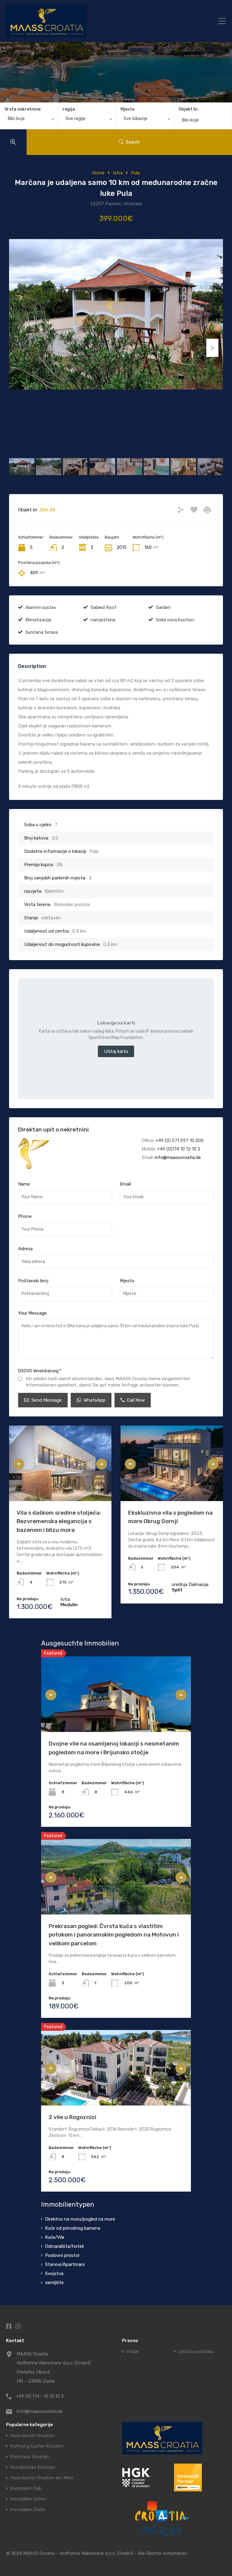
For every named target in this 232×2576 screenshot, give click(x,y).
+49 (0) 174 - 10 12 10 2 (40, 2396)
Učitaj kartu (116, 1051)
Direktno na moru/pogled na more (80, 2219)
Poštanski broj (33, 1281)
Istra (118, 173)
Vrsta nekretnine (23, 109)
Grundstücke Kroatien (32, 2467)
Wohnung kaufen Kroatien (37, 2446)
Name (24, 1184)
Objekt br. (189, 109)
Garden (163, 607)
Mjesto (128, 109)
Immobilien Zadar (28, 2510)
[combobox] (29, 120)
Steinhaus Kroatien (30, 2457)
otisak (132, 2352)
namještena (103, 620)
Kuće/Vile (55, 2237)
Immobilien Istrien (28, 2499)
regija (69, 109)
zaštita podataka (196, 2352)
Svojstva (54, 2273)
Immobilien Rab (26, 2489)
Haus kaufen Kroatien (32, 2436)
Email (125, 1184)
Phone (25, 1216)
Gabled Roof (104, 607)
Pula (135, 173)
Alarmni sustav (41, 607)
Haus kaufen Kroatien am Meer (42, 2478)
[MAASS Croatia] (89, 21)
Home (98, 173)
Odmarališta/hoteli (64, 2246)
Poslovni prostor (62, 2255)
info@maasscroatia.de (178, 1157)
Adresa (25, 1249)
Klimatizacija (38, 620)
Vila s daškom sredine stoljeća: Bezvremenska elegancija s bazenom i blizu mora (59, 1521)
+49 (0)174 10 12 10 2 (179, 1149)
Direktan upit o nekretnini (53, 1129)
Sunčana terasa (42, 632)
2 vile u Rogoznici (72, 2117)
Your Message (32, 1313)
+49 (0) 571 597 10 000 (180, 1141)
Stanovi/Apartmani (65, 2264)
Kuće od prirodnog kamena (73, 2228)
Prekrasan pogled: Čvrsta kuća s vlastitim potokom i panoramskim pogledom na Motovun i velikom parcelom (114, 1935)
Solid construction (175, 620)
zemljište (54, 2283)
